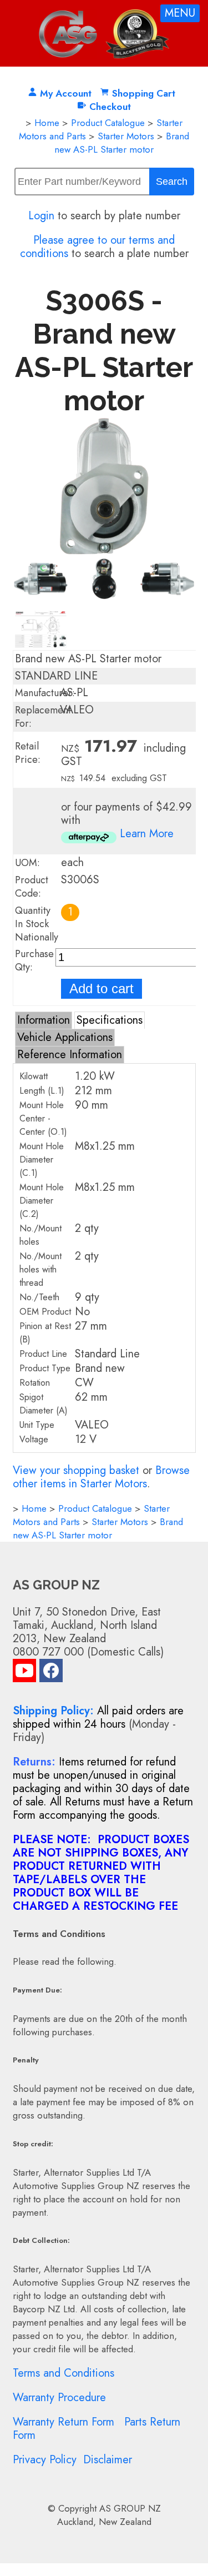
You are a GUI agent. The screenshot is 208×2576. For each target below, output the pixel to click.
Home (47, 123)
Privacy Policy (45, 2460)
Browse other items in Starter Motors (101, 1477)
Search (172, 182)
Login (41, 216)
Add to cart (102, 988)
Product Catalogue (108, 123)
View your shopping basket (76, 1470)
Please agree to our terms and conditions (98, 247)
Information (44, 1020)
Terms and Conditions (64, 2373)
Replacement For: (43, 717)
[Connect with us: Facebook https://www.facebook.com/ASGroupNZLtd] (51, 1673)
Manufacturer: (45, 693)
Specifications (110, 1020)
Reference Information (70, 1055)
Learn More (147, 834)
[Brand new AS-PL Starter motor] (104, 551)
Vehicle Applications (65, 1037)
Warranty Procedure (59, 2398)
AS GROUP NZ (130, 2508)
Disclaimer (108, 2460)
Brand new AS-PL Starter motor (122, 143)
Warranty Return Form (64, 2422)
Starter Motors (126, 136)
